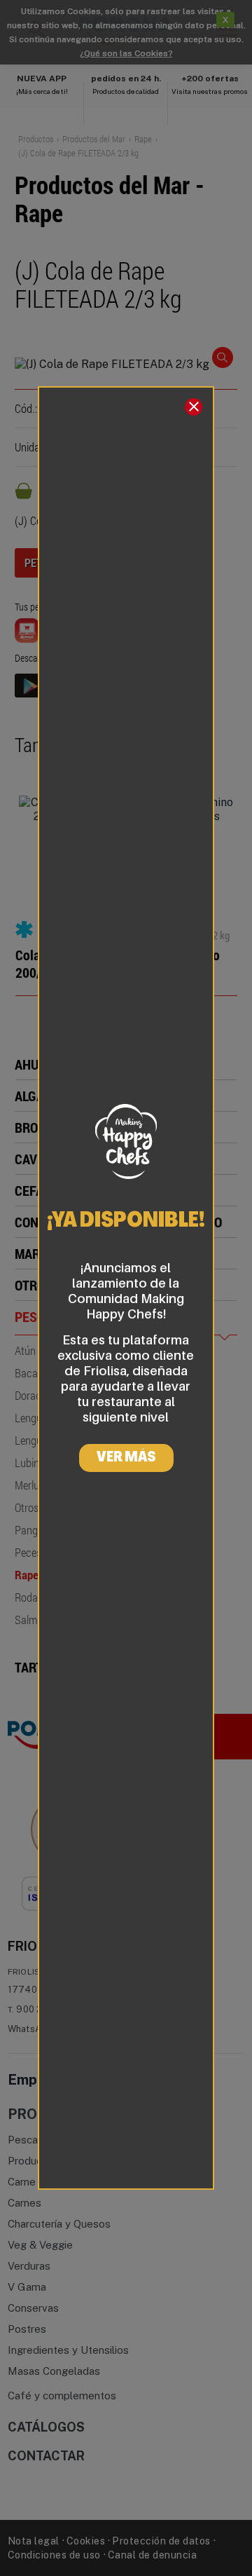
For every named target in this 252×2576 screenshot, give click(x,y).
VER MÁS (126, 1458)
